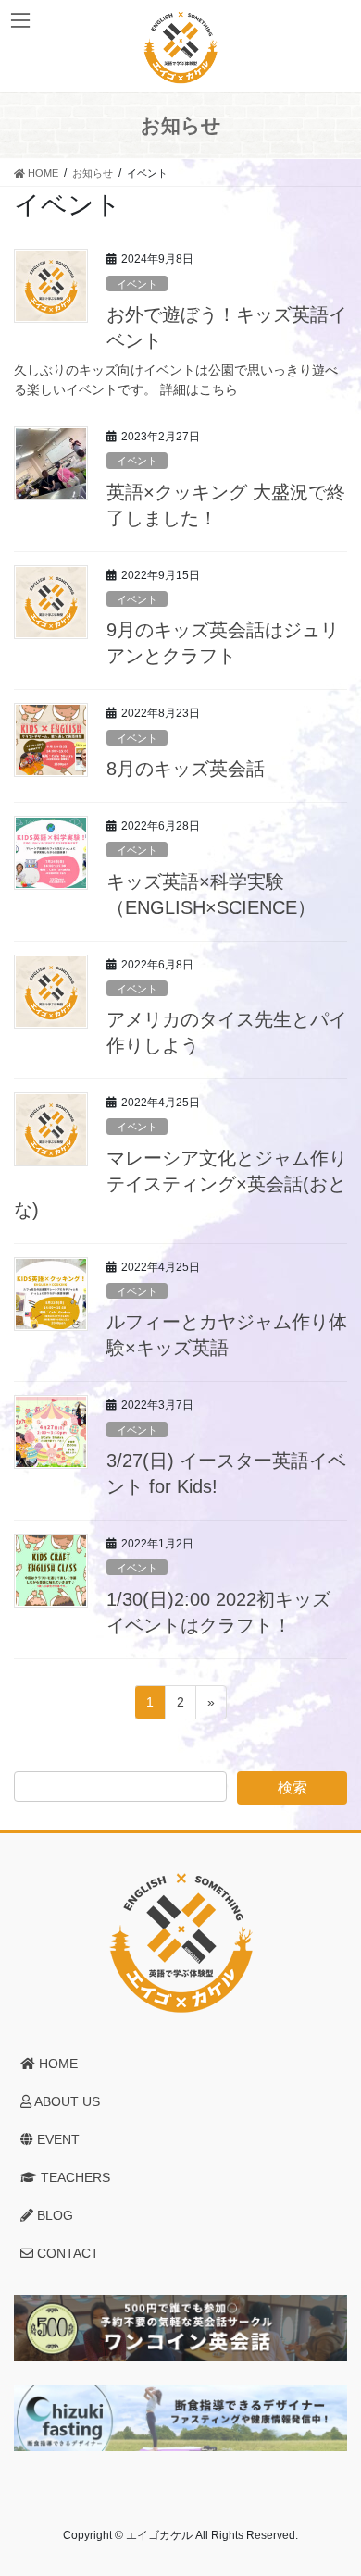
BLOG (53, 2215)
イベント (137, 284)
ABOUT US (66, 2101)
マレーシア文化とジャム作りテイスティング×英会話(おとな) (180, 1184)
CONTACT (66, 2253)
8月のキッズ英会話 (186, 769)
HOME (56, 2064)
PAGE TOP (334, 2482)
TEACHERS (74, 2177)
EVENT (56, 2139)
